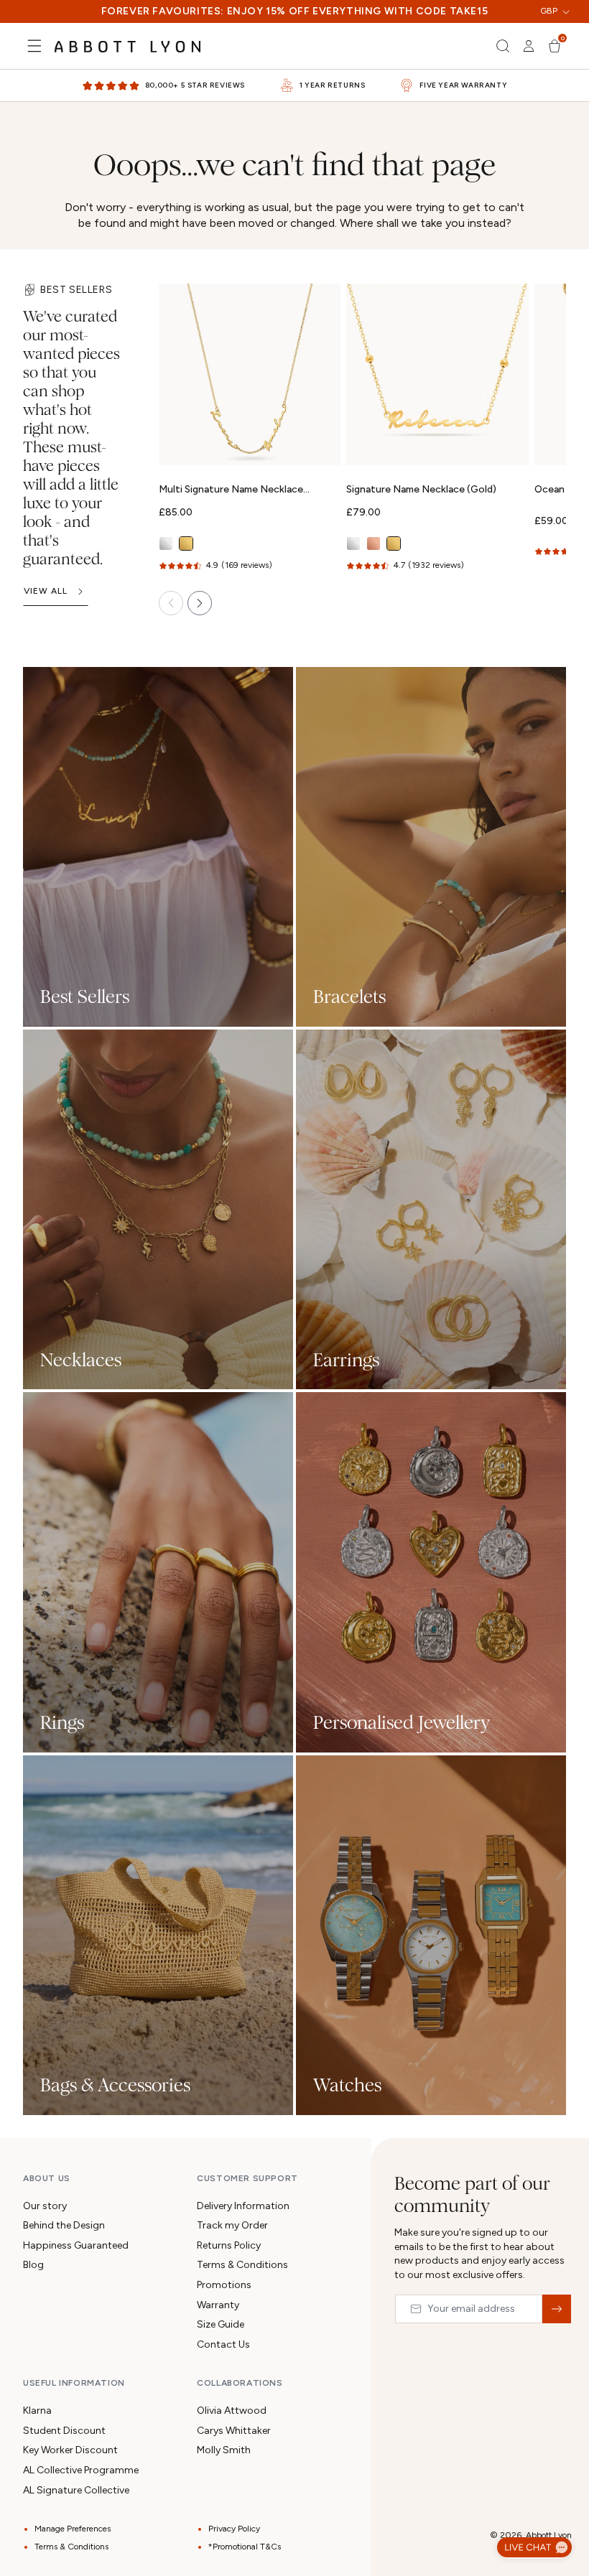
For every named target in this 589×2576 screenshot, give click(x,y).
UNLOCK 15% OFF (295, 1425)
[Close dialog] (497, 1057)
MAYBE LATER (294, 1480)
